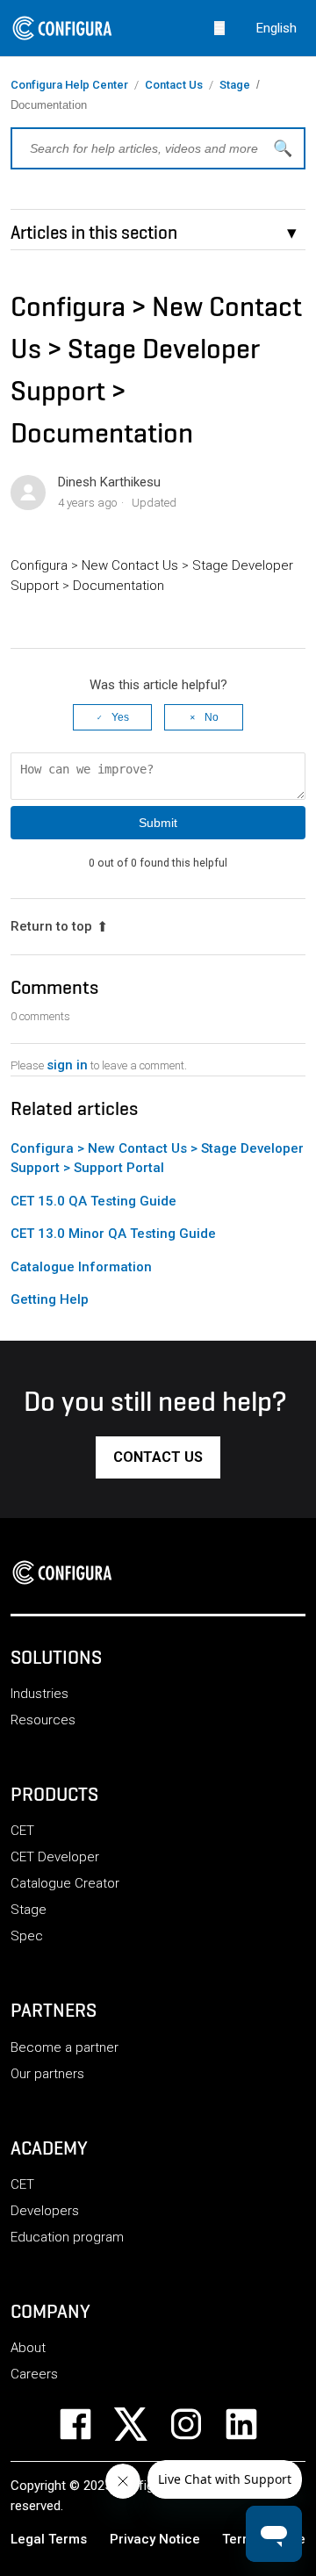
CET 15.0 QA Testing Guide (93, 1201)
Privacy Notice (155, 2539)
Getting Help (50, 1299)
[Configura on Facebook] (86, 2424)
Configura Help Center (69, 85)
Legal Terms (49, 2539)
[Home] (68, 1572)
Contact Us (174, 85)
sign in (67, 1065)
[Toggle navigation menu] (219, 28)
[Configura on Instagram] (197, 2424)
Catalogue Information (81, 1267)
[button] (158, 1457)
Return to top (51, 926)
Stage (235, 85)
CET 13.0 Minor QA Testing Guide (113, 1234)
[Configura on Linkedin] (252, 2424)
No (212, 717)
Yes (120, 717)
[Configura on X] (142, 2424)
